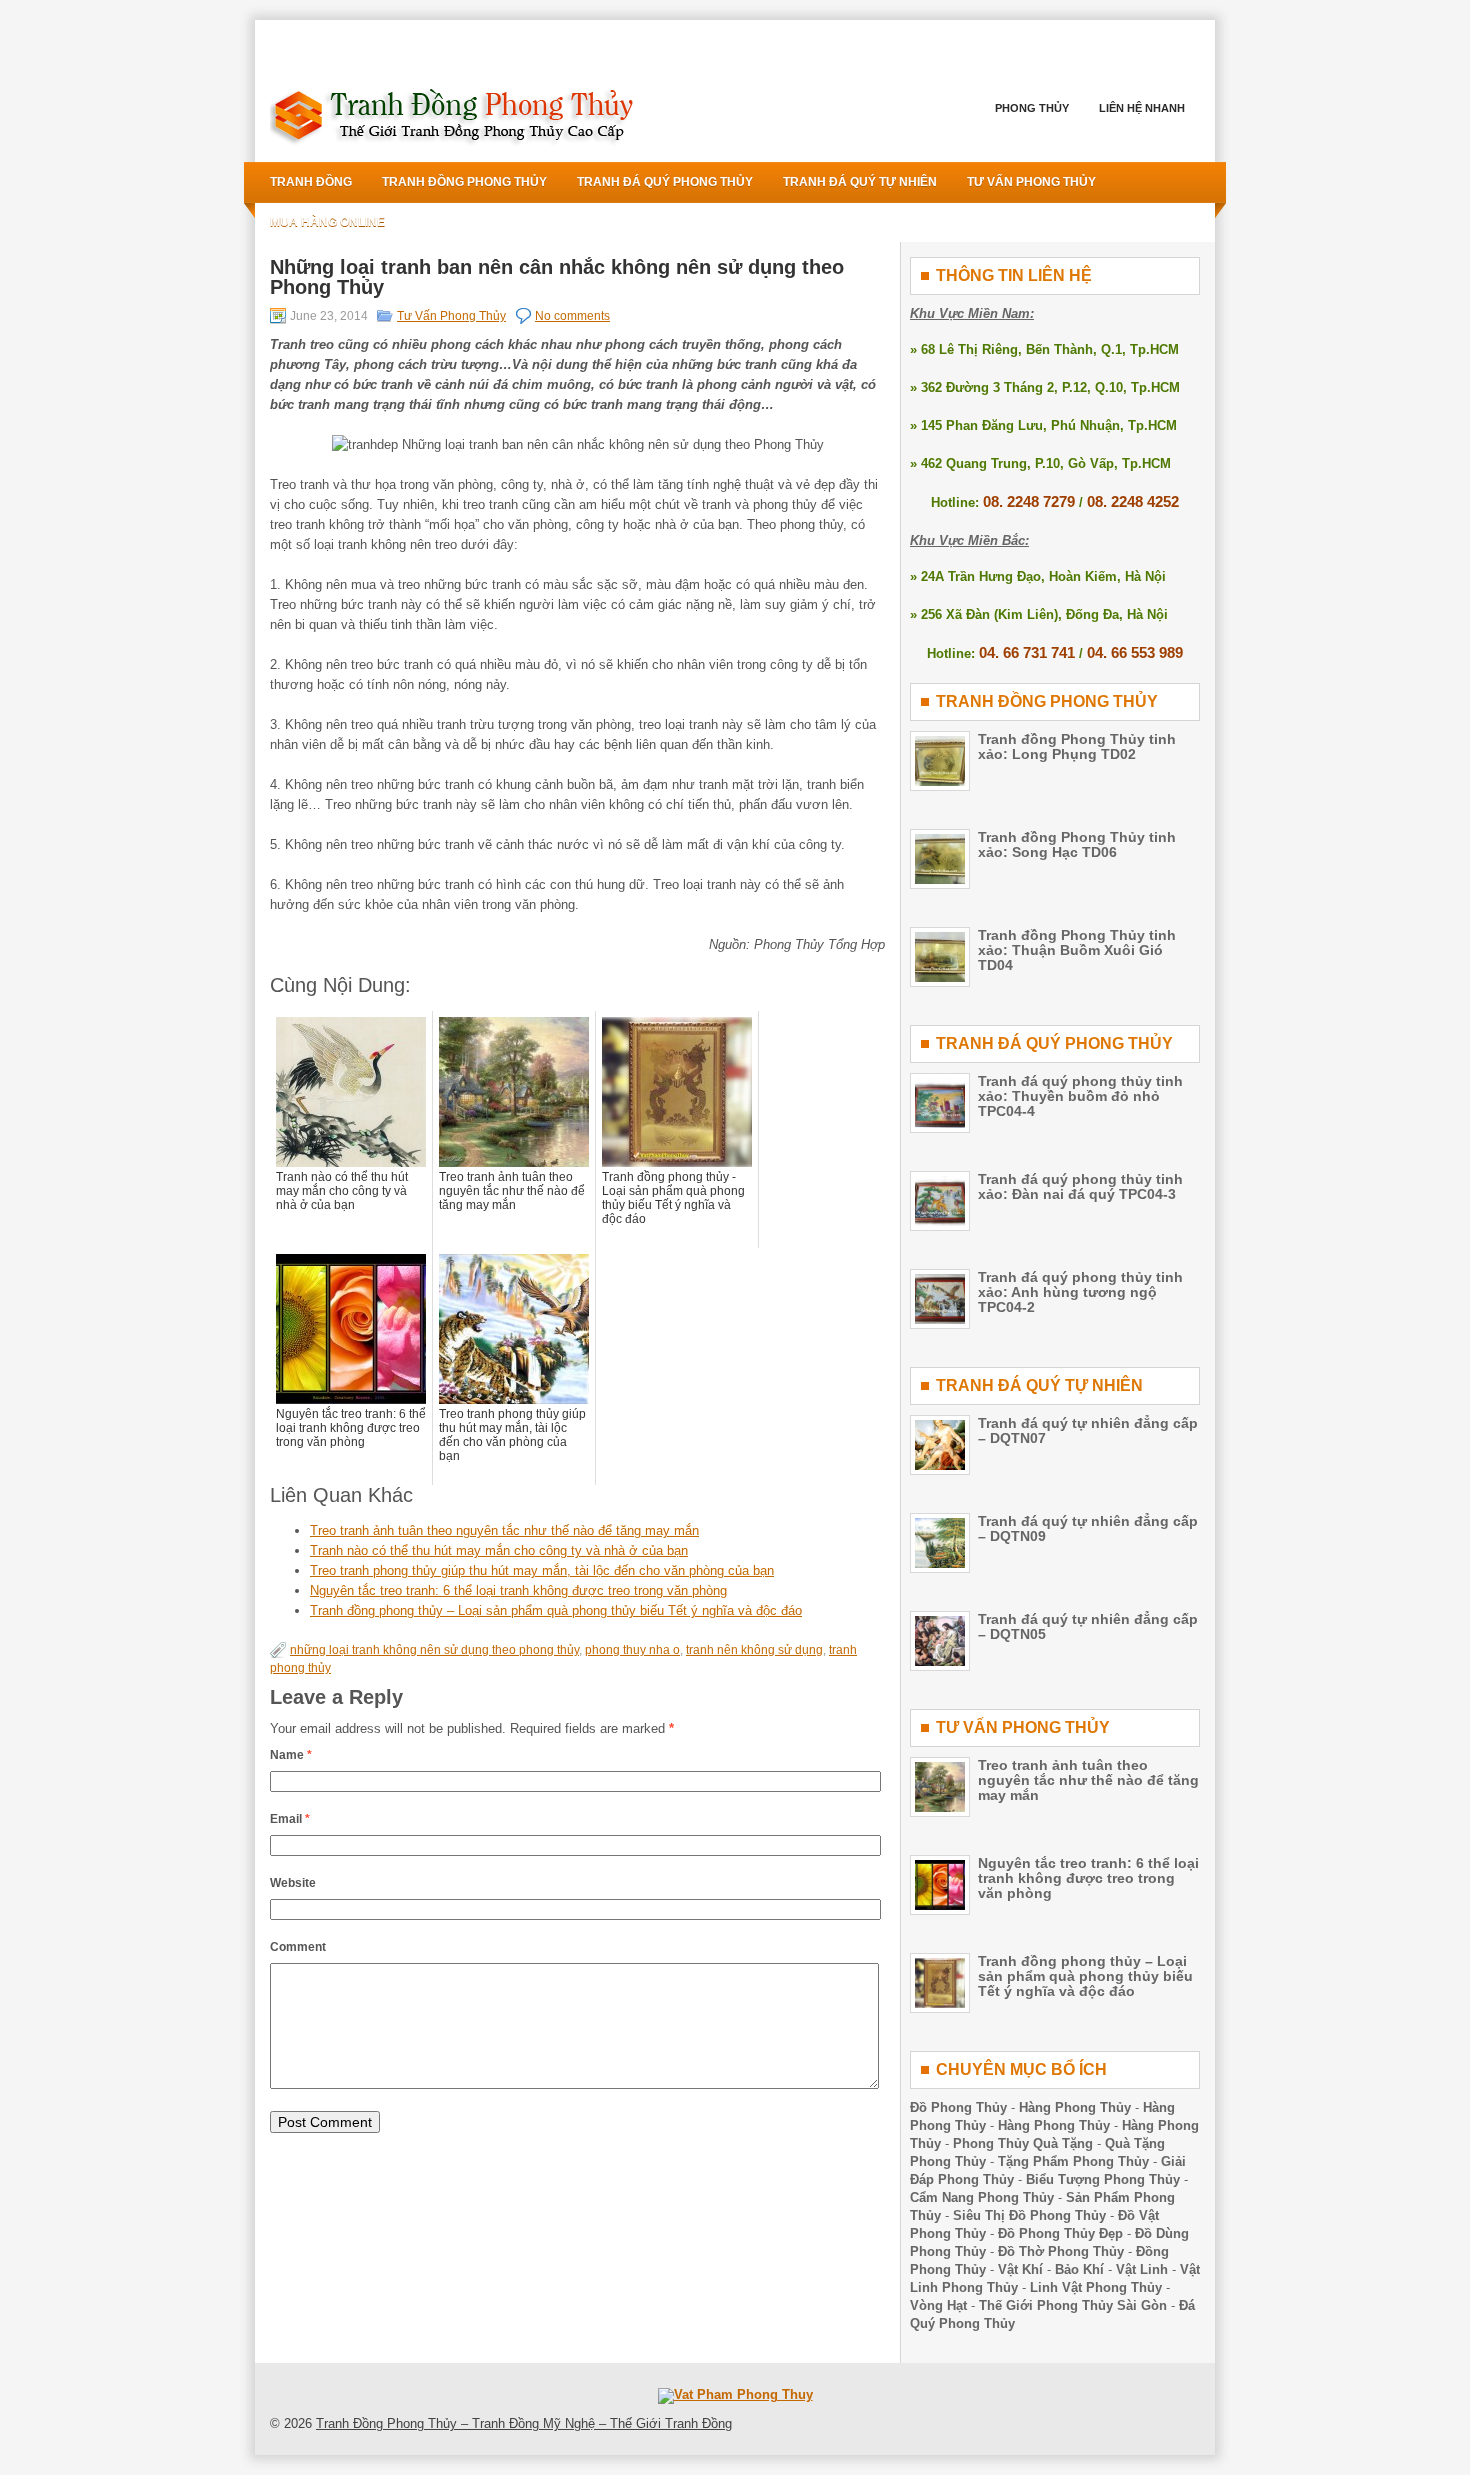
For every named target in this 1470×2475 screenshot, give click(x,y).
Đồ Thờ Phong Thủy (1061, 2251)
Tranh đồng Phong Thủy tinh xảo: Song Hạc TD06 (1077, 844)
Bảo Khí (1079, 2269)
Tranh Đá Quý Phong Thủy (665, 182)
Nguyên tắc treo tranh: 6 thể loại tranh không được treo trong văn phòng (518, 1590)
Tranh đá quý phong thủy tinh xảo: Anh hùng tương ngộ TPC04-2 (1080, 1292)
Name (291, 1755)
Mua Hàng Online (327, 222)
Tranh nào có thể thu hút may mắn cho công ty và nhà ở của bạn (499, 1550)
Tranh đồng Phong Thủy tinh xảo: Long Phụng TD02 (1077, 746)
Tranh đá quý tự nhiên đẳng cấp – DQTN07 (1088, 1430)
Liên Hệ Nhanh (1142, 108)
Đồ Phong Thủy (958, 2107)
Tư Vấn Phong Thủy (1031, 182)
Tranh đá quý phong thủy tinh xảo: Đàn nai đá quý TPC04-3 (1080, 1186)
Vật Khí (1020, 2269)
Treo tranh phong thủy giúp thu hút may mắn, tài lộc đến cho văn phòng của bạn (542, 1570)
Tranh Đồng (311, 182)
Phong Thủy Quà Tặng (1023, 2143)
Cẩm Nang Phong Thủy (982, 2197)
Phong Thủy (1032, 108)
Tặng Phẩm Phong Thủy (1073, 2161)
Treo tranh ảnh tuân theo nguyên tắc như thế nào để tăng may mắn (504, 1530)
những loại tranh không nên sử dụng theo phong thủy (434, 1650)
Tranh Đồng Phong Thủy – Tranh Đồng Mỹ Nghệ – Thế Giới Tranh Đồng (524, 2423)
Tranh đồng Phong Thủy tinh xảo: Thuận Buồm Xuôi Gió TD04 (1077, 950)
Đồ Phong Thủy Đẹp (1060, 2233)
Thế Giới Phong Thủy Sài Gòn (1073, 2305)
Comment (298, 1947)
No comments (572, 316)
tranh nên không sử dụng (754, 1650)
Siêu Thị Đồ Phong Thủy (1029, 2215)
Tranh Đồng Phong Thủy (464, 182)
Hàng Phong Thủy (1075, 2107)
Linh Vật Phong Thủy (1096, 2287)
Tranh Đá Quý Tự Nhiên (860, 182)
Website (293, 1883)
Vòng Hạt (938, 2305)
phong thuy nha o (632, 1650)
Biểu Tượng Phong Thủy (1103, 2179)
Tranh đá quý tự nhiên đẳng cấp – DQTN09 (1088, 1528)
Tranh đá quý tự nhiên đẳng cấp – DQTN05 (1088, 1626)
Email (290, 1819)
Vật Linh (1142, 2269)
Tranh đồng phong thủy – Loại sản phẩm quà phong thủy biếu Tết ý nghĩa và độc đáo (556, 1610)
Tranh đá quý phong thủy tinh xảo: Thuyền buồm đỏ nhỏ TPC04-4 (1080, 1096)
